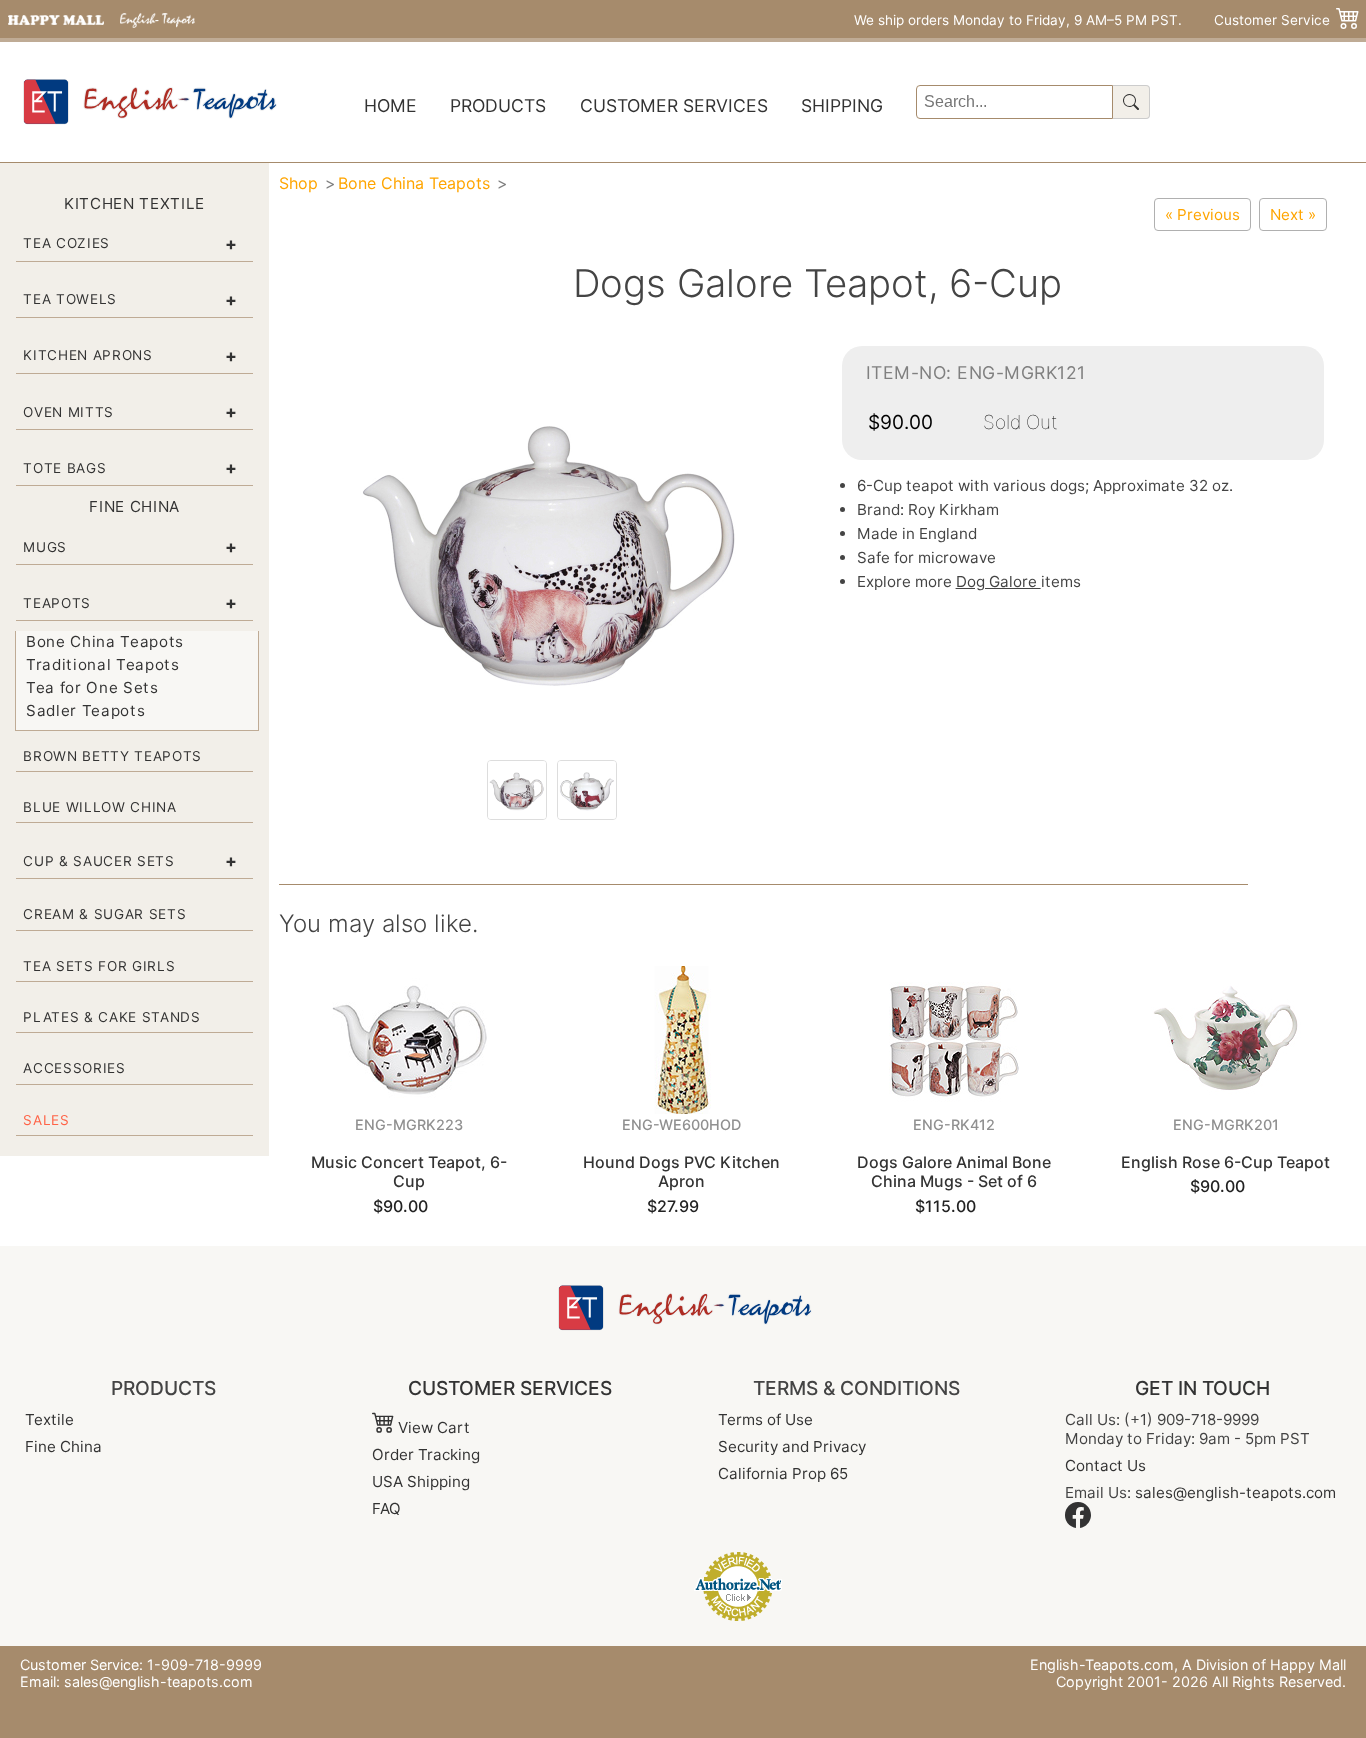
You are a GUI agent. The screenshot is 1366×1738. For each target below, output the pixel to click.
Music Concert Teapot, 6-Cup (409, 1171)
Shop (298, 183)
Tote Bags (64, 468)
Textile (49, 1419)
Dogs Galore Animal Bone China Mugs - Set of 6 (954, 1171)
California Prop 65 (783, 1473)
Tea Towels (70, 299)
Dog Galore (998, 581)
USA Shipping (421, 1481)
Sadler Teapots (85, 710)
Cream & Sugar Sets (104, 914)
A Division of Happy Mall (1264, 1664)
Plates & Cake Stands (111, 1017)
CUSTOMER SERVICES (510, 1388)
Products (498, 105)
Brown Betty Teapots (112, 756)
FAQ (386, 1508)
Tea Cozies (66, 243)
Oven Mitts (68, 412)
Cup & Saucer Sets (98, 861)
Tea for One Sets (92, 687)
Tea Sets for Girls (99, 966)
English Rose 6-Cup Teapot (1225, 1162)
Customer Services (674, 105)
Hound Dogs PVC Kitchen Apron (681, 1171)
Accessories (74, 1068)
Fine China (63, 1446)
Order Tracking (426, 1454)
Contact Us (1105, 1465)
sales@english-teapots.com (1235, 1492)
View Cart (432, 1427)
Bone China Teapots (105, 641)
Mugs (45, 547)
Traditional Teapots (103, 664)
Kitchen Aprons (87, 355)
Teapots (57, 603)
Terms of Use (765, 1419)
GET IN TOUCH (1202, 1388)
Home (390, 105)
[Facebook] (1078, 1522)
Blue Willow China (99, 807)
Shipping (842, 105)
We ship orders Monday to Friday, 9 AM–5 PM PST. (1018, 20)
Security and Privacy (792, 1446)
